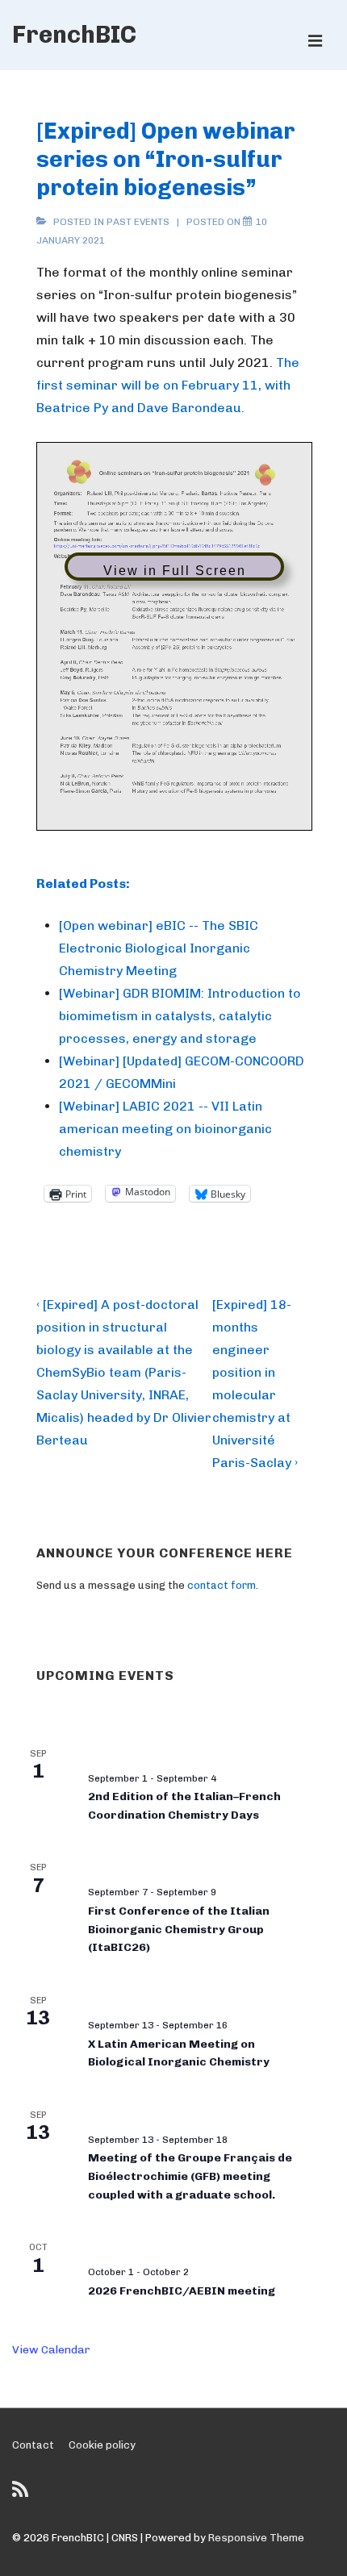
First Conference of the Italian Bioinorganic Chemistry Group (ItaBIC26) (179, 1929)
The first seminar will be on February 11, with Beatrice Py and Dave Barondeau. (168, 385)
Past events (138, 222)
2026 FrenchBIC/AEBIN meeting (182, 2291)
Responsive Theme (256, 2538)
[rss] (22, 2495)
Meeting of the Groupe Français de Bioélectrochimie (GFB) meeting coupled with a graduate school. (190, 2176)
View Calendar (51, 2350)
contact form (222, 1585)
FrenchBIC (74, 35)
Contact (33, 2445)
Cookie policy (102, 2445)
